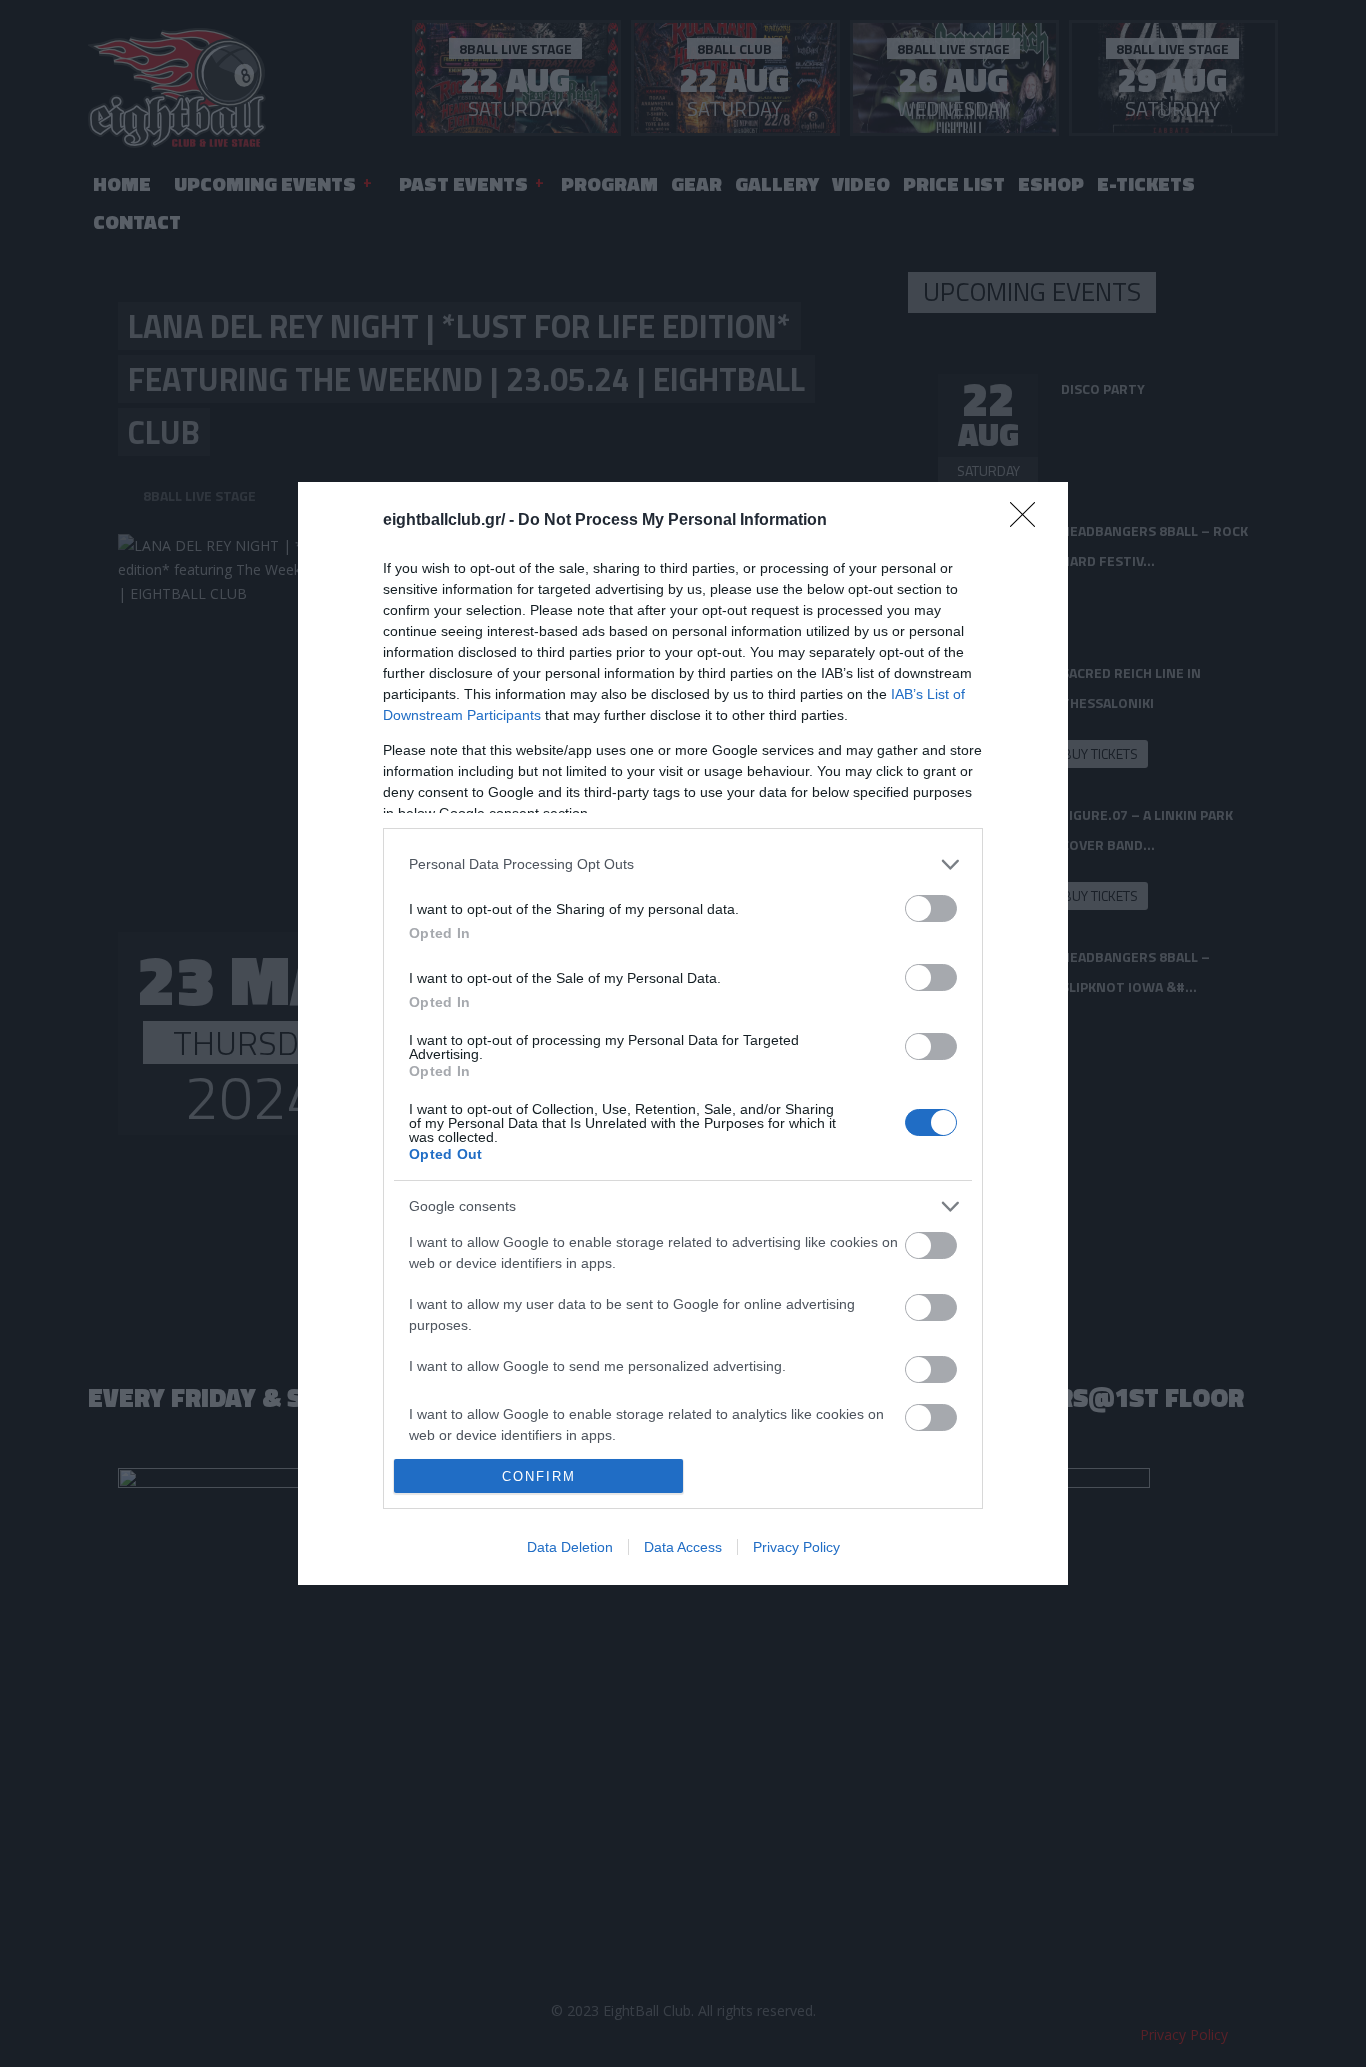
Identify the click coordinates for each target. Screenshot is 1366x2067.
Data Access (683, 1547)
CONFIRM (539, 1476)
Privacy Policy (796, 1547)
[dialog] (683, 1033)
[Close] (1029, 521)
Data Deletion (570, 1547)
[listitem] (683, 864)
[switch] (931, 908)
